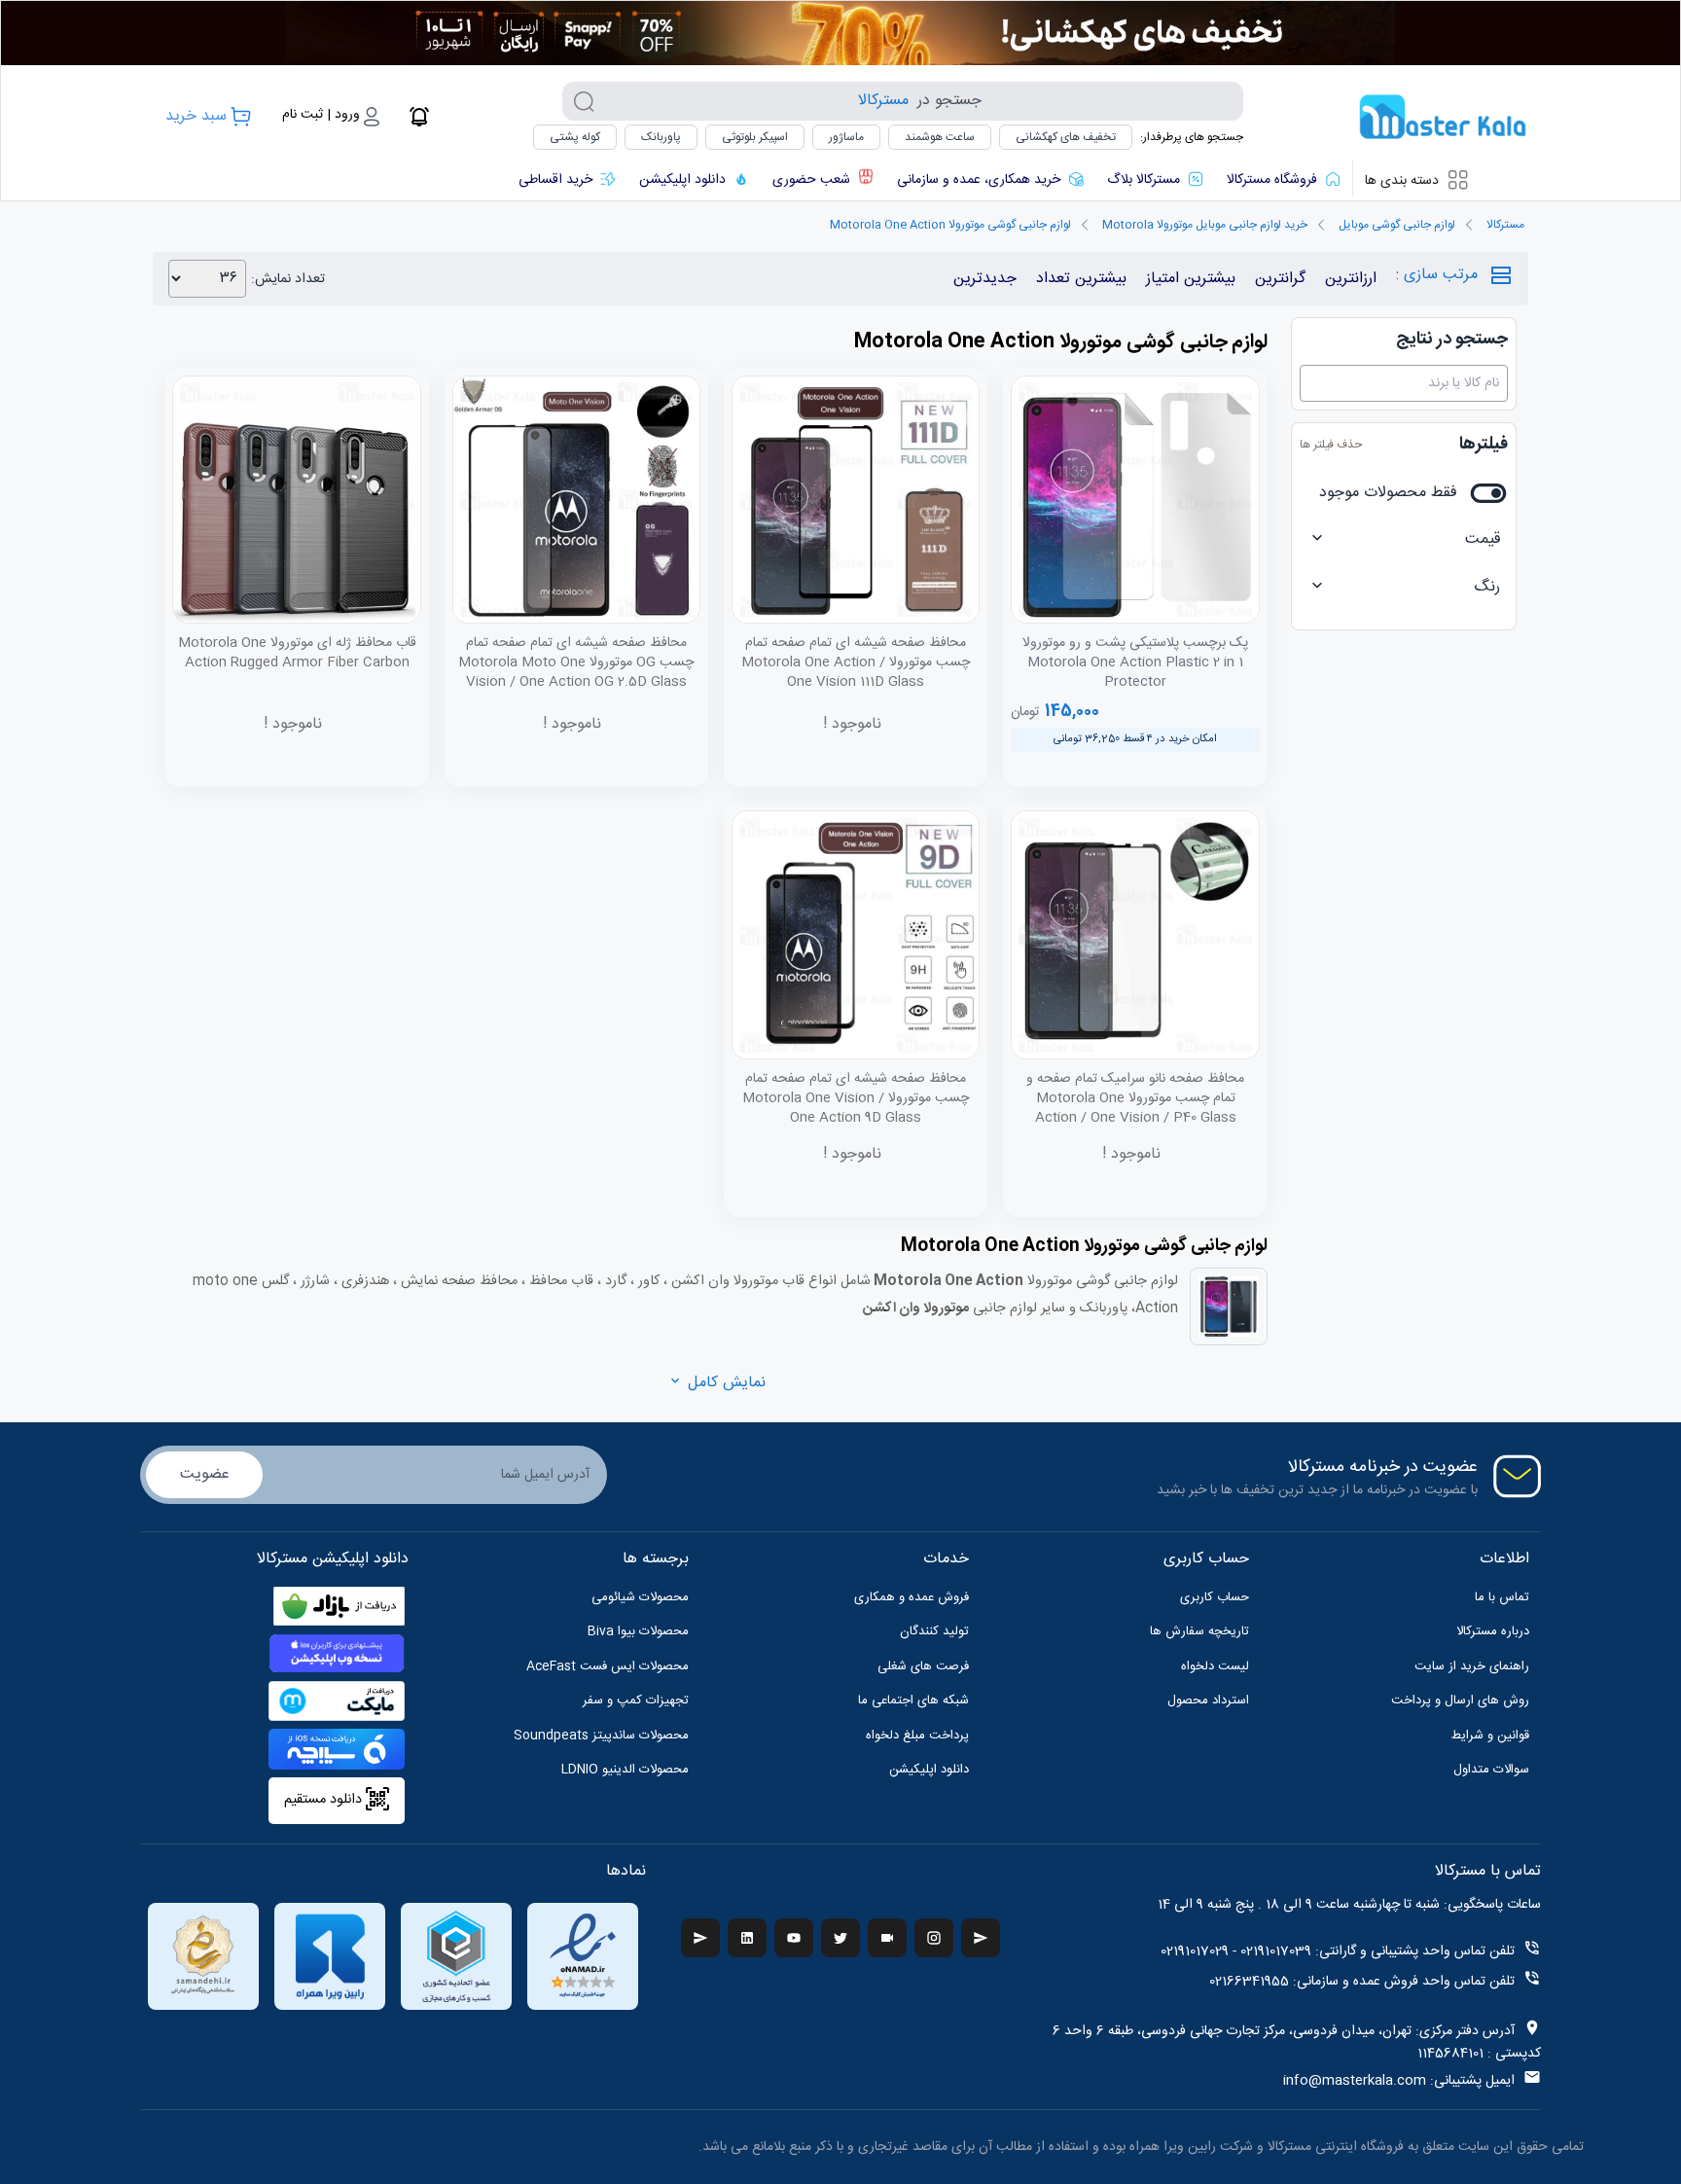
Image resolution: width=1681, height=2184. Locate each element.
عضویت (205, 1474)
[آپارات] (887, 1938)
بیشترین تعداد (1081, 279)
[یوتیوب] (794, 1938)
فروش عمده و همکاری (912, 1597)
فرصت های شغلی (923, 1666)
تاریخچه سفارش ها (1199, 1631)
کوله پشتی (575, 137)
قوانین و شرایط (1490, 1736)
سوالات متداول (1491, 1770)
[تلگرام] (700, 1938)
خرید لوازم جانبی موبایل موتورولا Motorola (1205, 225)
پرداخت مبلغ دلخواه (917, 1736)
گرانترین (1280, 279)
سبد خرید (196, 116)
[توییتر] (840, 1938)
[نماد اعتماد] (583, 1956)
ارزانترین (1351, 279)
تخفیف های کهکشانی (1066, 137)
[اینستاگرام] (934, 1938)
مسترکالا (1505, 225)
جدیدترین (985, 279)
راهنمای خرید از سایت (1472, 1666)
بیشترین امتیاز (1191, 279)
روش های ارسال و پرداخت (1460, 1701)
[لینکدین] (747, 1938)
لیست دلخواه (1215, 1666)
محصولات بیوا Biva (638, 1631)
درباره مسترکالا (1493, 1631)
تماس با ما (1502, 1597)
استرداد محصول (1208, 1701)
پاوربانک (661, 137)
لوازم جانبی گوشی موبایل (1397, 225)
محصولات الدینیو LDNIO (625, 1770)
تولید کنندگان (934, 1631)
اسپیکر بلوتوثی (755, 137)
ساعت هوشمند (940, 137)
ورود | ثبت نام (321, 115)
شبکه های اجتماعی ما (913, 1701)
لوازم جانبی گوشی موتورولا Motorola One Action (950, 225)
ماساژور (846, 137)
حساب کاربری (1215, 1597)
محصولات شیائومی (640, 1597)
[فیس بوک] (981, 1938)
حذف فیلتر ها (1331, 445)
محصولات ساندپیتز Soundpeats (601, 1736)
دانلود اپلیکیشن (929, 1770)
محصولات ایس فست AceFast (608, 1666)
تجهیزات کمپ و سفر (636, 1701)
